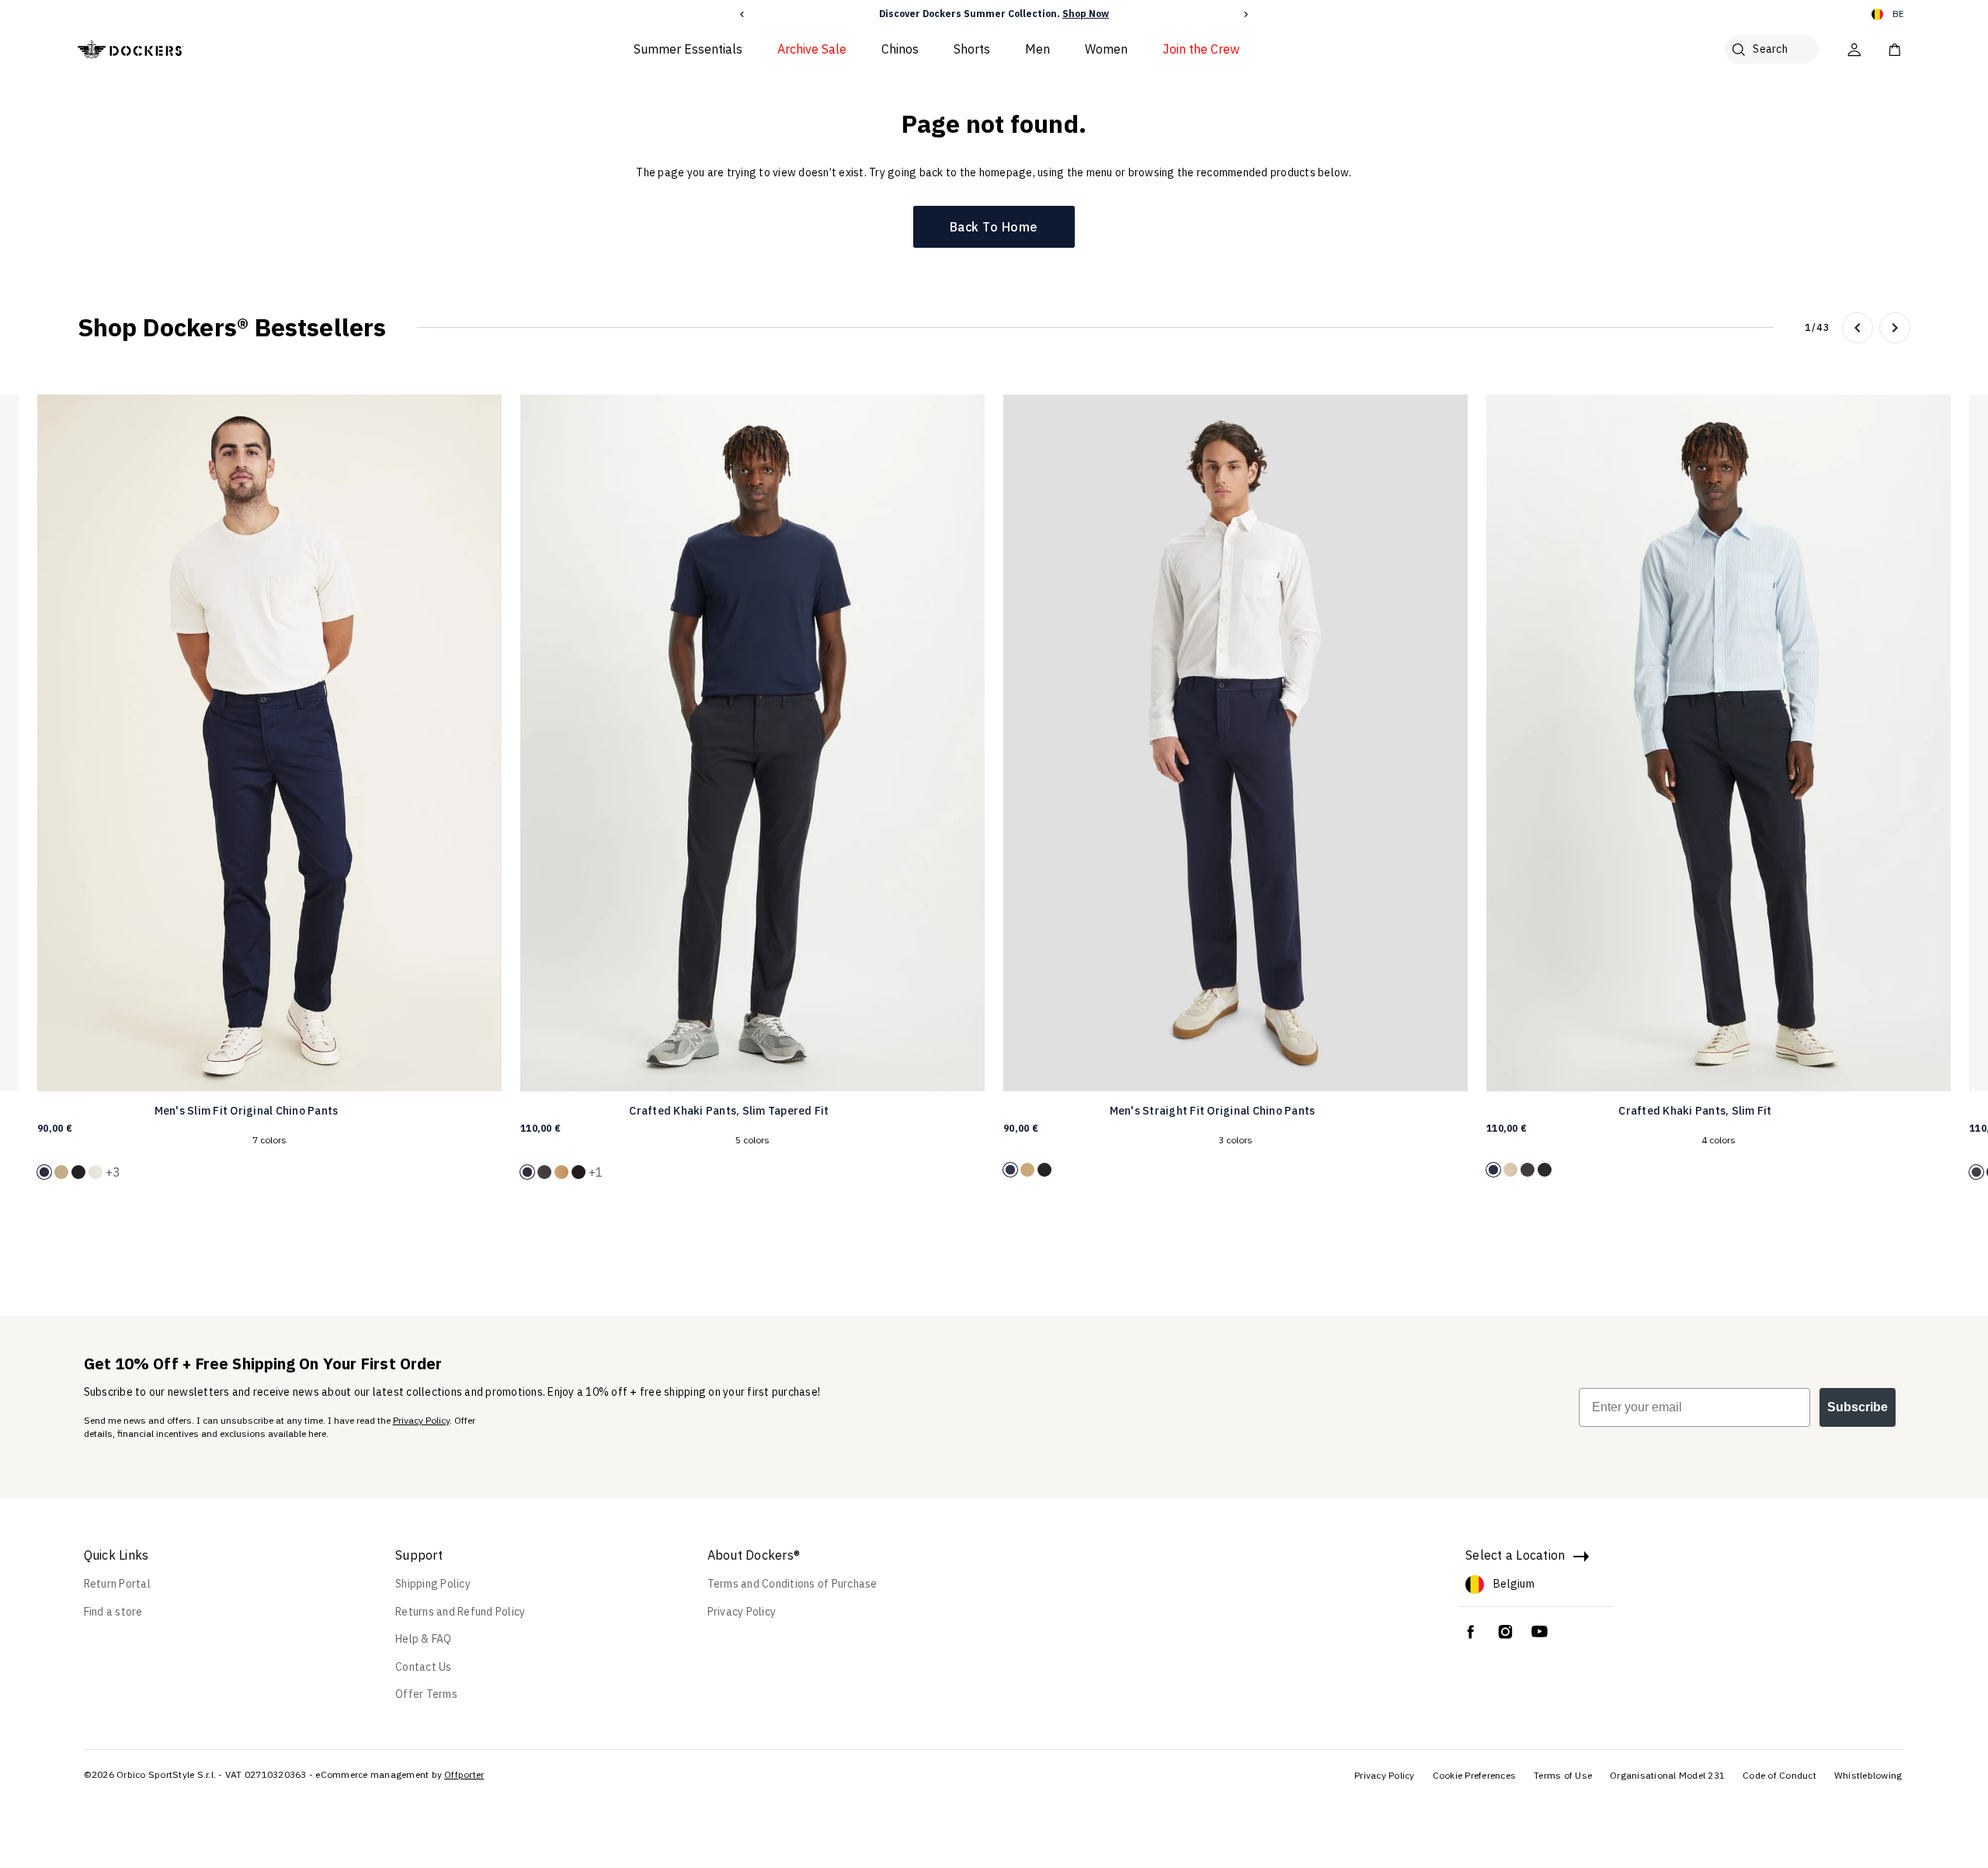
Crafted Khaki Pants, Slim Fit (1695, 1111)
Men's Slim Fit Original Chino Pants (247, 1111)
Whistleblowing (1868, 1775)
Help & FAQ (424, 1639)
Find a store (113, 1612)
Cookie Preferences (1475, 1775)
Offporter (464, 1774)
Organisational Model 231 (1667, 1775)
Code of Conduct (1779, 1775)
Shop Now (1086, 14)
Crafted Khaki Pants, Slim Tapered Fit (729, 1111)
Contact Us (424, 1667)
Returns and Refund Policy (460, 1612)
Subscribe (1858, 1407)
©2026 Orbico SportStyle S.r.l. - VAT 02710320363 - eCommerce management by (263, 1774)
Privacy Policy (421, 1420)
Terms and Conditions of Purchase (792, 1584)
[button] (742, 14)
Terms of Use (1563, 1775)
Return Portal (117, 1584)
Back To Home (994, 227)
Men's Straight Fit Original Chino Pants (1213, 1111)
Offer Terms (426, 1694)
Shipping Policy (433, 1584)
